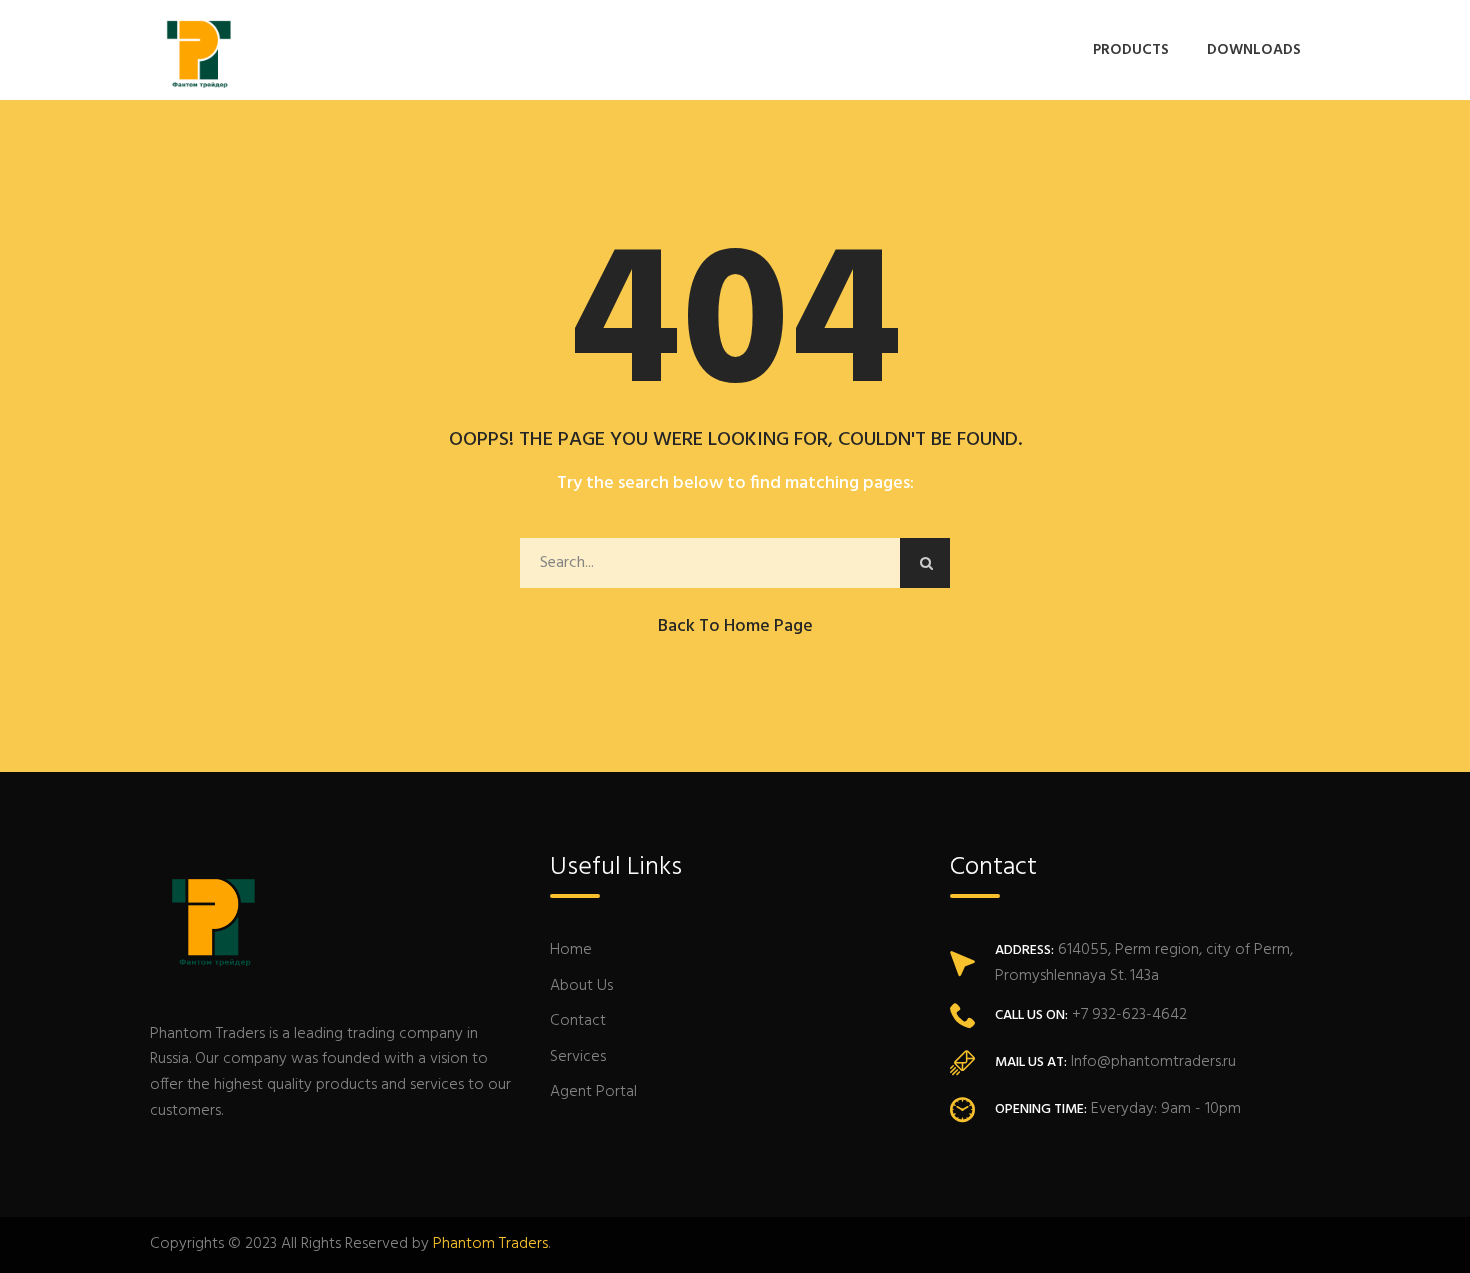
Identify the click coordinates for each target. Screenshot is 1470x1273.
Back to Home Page (735, 626)
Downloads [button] (1254, 50)
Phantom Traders (490, 1244)
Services (578, 1057)
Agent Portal (593, 1092)
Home (571, 950)
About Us (581, 986)
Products (1131, 50)
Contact (578, 1021)
